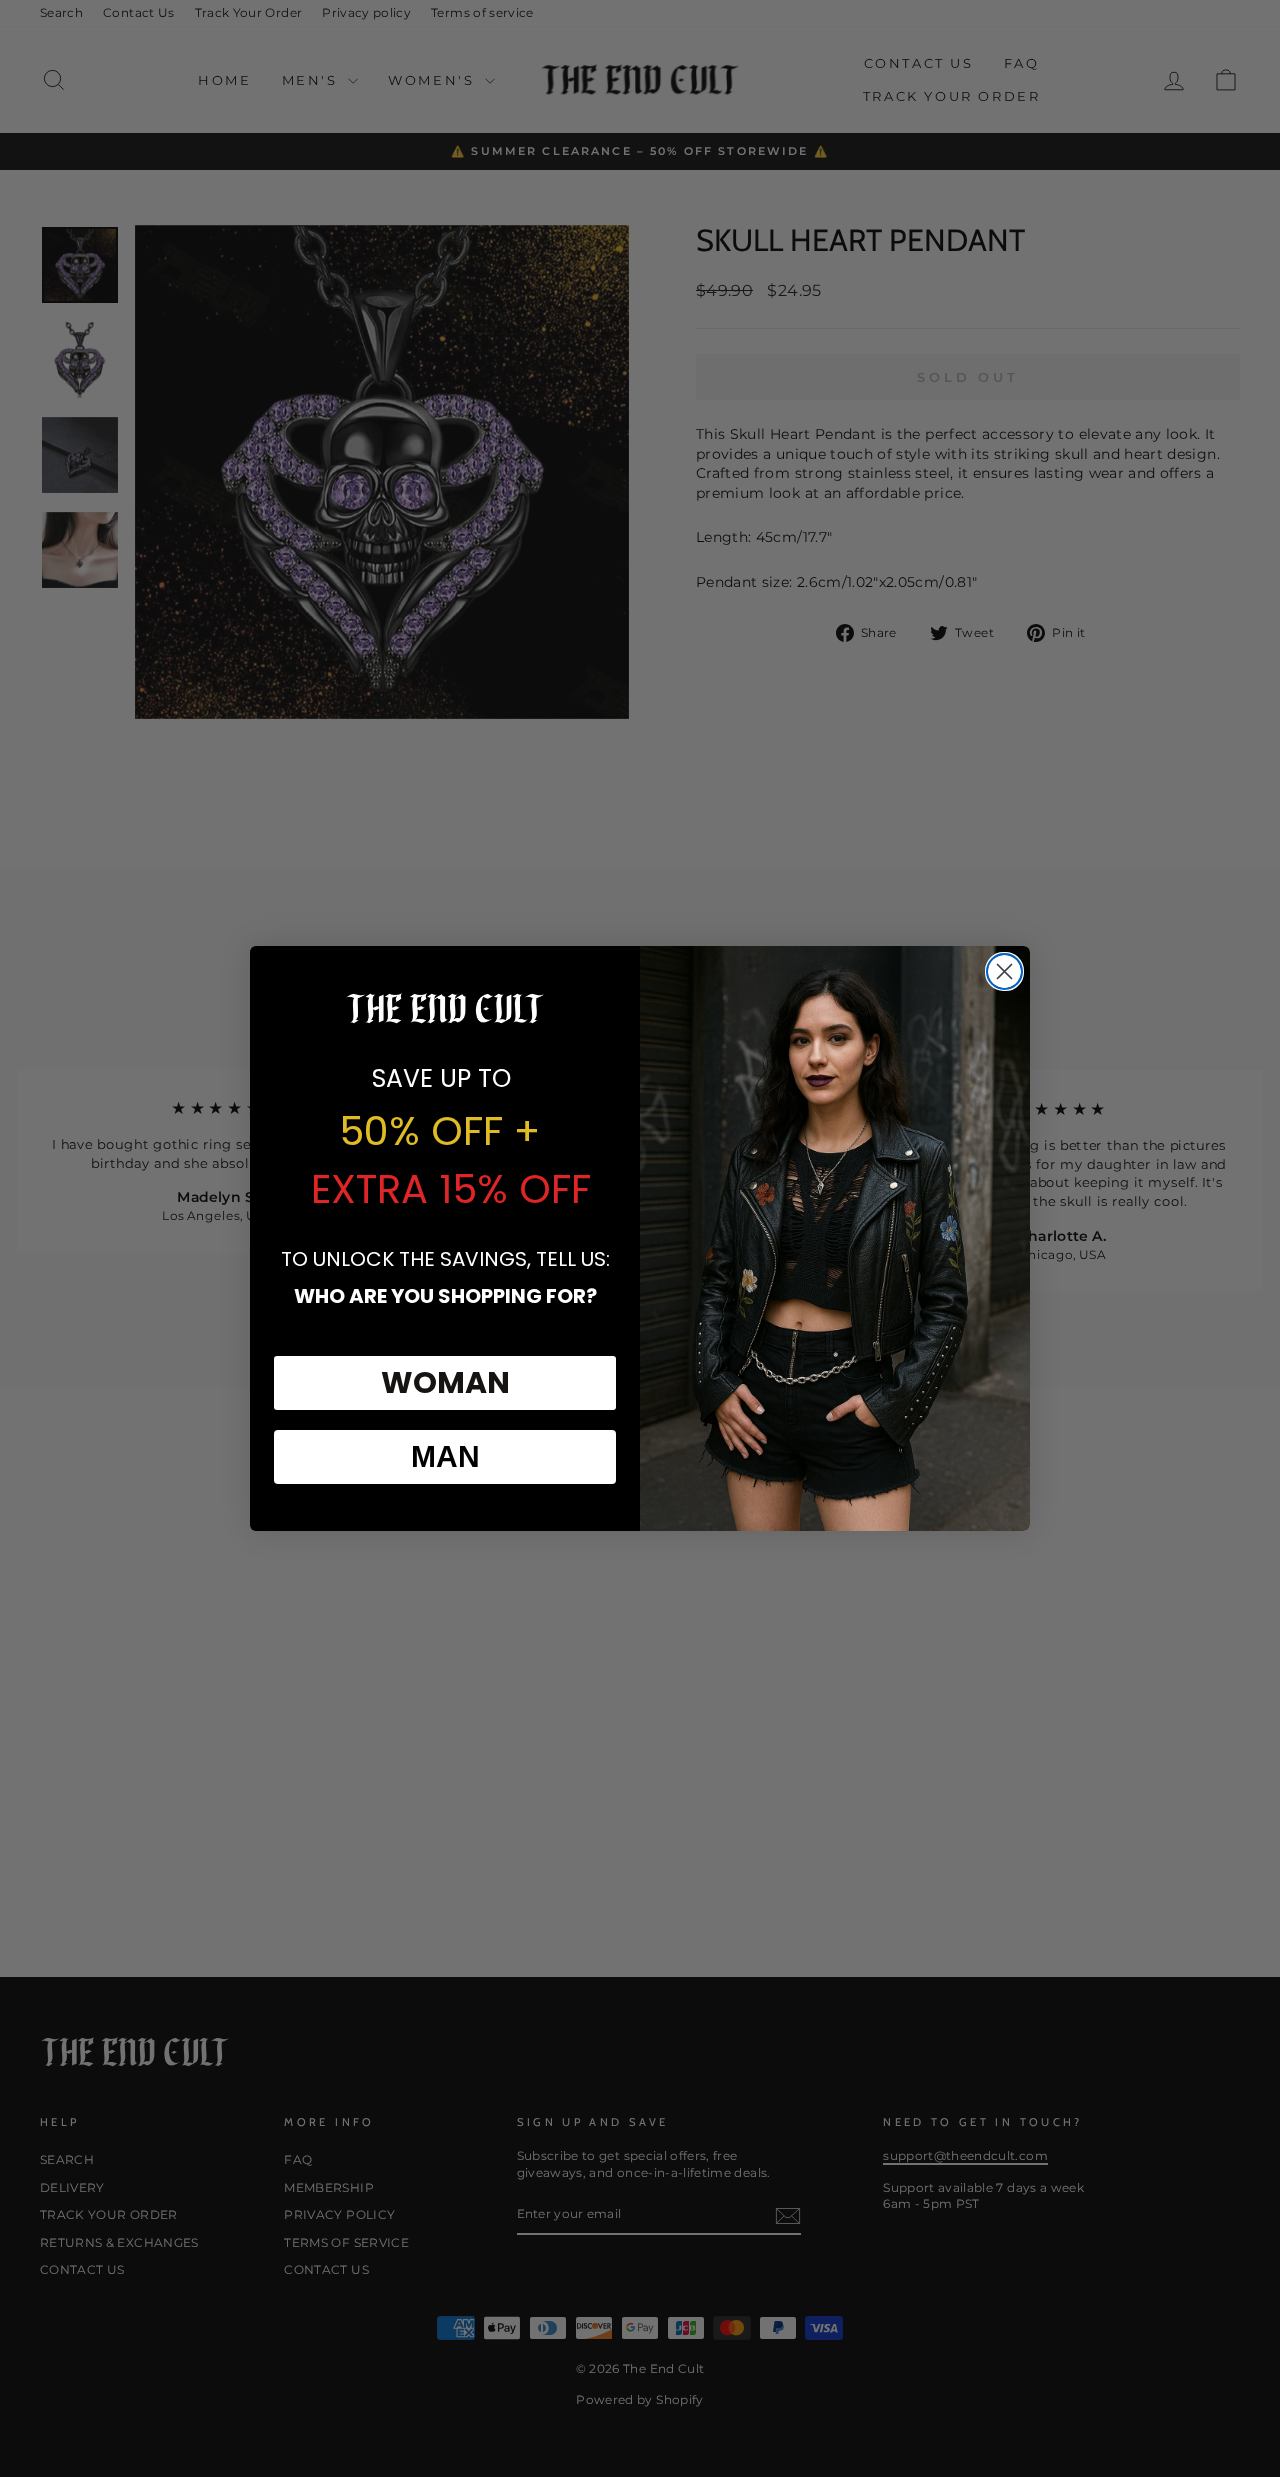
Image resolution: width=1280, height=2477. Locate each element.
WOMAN (445, 1382)
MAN (445, 1456)
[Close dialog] (1004, 971)
